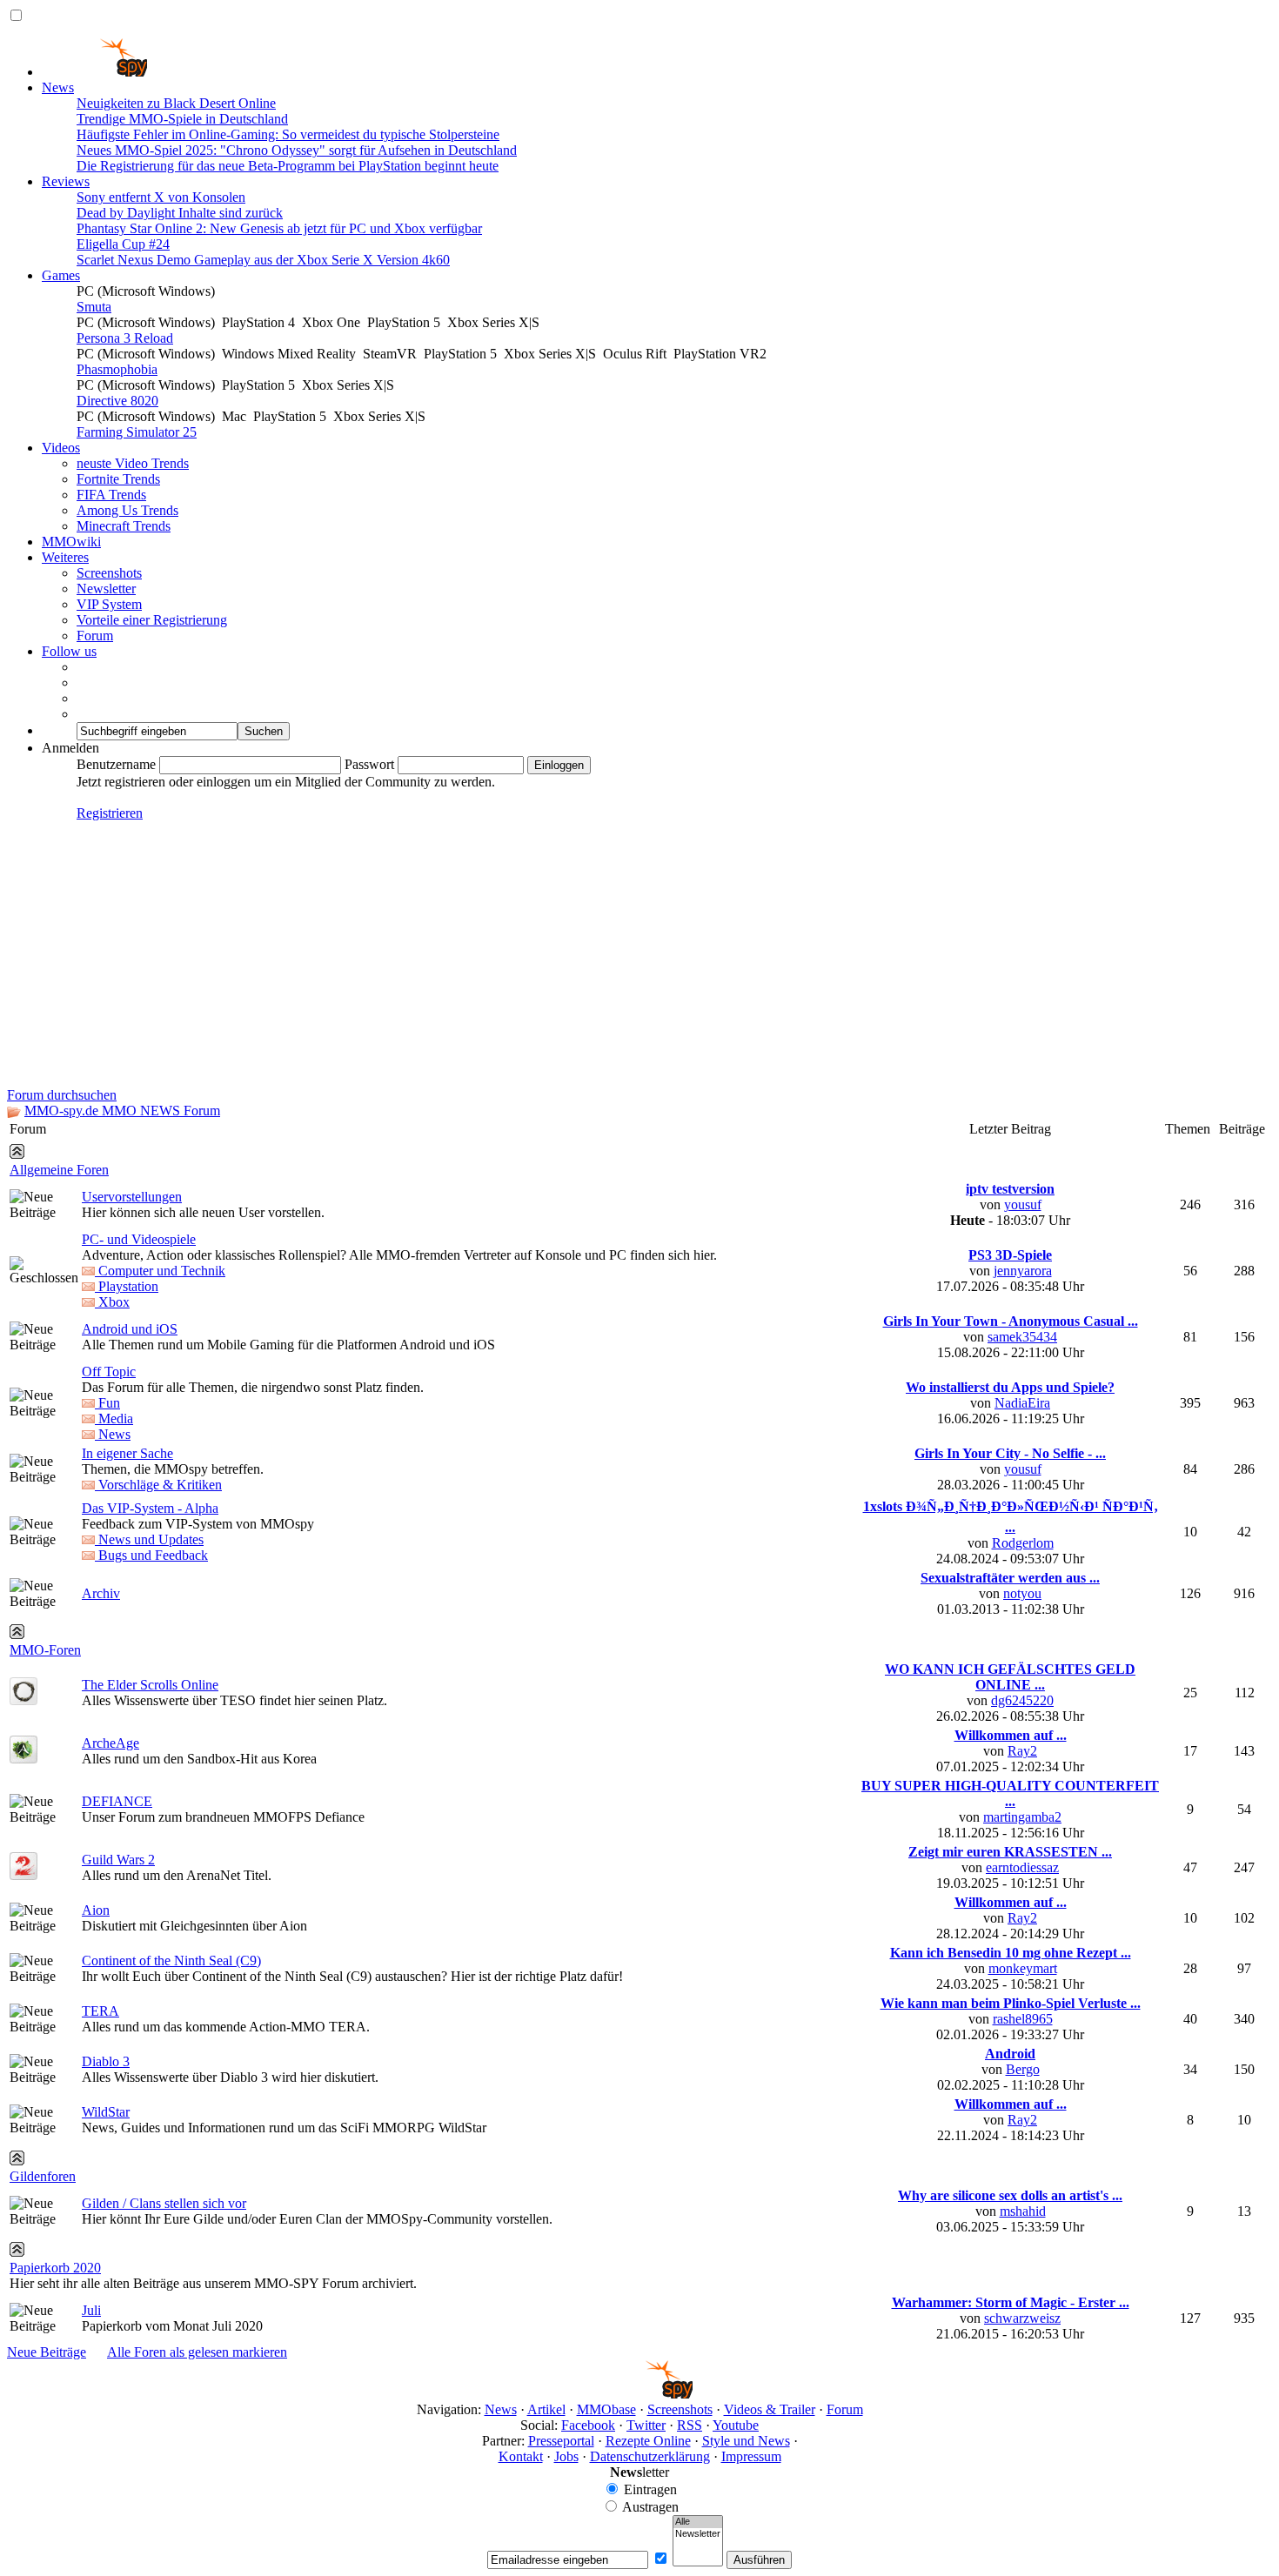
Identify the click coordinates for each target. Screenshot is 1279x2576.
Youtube (736, 2425)
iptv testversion (1010, 1189)
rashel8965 (1023, 2019)
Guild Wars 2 (118, 1860)
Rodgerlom (1023, 1543)
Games (61, 275)
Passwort (369, 764)
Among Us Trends (127, 510)
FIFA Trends (111, 495)
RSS (690, 2425)
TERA (100, 2011)
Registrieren (110, 813)
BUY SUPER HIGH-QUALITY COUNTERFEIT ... (1010, 1793)
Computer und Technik (160, 1271)
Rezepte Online (648, 2441)
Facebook (588, 2425)
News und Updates (149, 1539)
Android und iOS (130, 1329)
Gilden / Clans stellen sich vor (164, 2203)
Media (114, 1418)
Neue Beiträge (47, 2352)
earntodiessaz (1022, 1867)
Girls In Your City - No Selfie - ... (1010, 1453)
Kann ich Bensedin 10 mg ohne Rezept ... (1011, 1953)
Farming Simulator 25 (137, 432)
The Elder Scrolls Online (150, 1685)
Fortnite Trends (118, 479)
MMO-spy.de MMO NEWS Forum (122, 1111)
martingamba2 (1022, 1817)
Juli (91, 2310)
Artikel (546, 2409)
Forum (95, 636)
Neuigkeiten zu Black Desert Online (176, 103)
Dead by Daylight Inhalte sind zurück (180, 213)
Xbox (112, 1302)
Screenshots (109, 573)
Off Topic (109, 1372)
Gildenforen (43, 2176)
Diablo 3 (106, 2061)
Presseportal (561, 2441)
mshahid (1023, 2211)
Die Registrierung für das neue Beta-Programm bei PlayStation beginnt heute (288, 166)
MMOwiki (71, 542)
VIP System (109, 604)
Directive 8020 (117, 401)
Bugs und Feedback (151, 1555)
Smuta (94, 307)
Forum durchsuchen (62, 1095)
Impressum (751, 2456)
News (58, 87)
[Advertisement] (639, 957)
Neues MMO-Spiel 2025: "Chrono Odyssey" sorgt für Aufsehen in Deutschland (297, 150)
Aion (96, 1910)
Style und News (746, 2441)
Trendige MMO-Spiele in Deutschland (182, 119)
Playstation (127, 1286)
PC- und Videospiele (139, 1239)
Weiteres (65, 557)
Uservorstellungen (132, 1197)
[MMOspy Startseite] (94, 72)
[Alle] (698, 2522)
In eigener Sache (127, 1453)
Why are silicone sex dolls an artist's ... (1010, 2195)
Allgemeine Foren (59, 1170)
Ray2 (1022, 1751)
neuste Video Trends (133, 463)
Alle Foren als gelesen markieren (197, 2352)
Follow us (69, 651)
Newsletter (106, 589)
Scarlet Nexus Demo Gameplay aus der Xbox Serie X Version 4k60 (263, 260)
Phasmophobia (117, 369)
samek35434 (1022, 1337)
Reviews (66, 181)
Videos (61, 448)
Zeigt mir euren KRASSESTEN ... (1010, 1852)
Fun (107, 1403)
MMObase (606, 2409)
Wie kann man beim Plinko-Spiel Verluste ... (1011, 2003)
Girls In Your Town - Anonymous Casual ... (1011, 1321)
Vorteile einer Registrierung (152, 620)
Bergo (1023, 2069)
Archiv (101, 1593)
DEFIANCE (117, 1801)
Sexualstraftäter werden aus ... (1010, 1578)
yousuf (1023, 1204)
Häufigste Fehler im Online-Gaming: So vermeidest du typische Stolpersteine (288, 134)
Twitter (646, 2425)
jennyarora (1023, 1271)
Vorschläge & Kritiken (158, 1485)
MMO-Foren (45, 1650)
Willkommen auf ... (1011, 1735)
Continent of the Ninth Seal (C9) (171, 1960)
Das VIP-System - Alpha (150, 1508)
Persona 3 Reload (125, 338)
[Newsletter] (698, 2534)
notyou (1022, 1593)
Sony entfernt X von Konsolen (161, 197)
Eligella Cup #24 (123, 244)
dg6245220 (1022, 1700)
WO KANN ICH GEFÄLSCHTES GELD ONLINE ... (1010, 1677)
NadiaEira (1022, 1403)
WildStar (106, 2112)
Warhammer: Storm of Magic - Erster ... (1011, 2302)
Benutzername (116, 764)
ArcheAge (110, 1743)
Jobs (566, 2456)
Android (1010, 2054)
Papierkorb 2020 (55, 2268)
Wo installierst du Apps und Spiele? (1010, 1387)
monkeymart (1023, 1968)
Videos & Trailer (770, 2409)
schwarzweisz (1022, 2318)
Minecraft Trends (124, 526)
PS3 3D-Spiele (1010, 1255)
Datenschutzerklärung (650, 2456)
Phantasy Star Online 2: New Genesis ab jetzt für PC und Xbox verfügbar (279, 228)
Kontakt (521, 2456)
